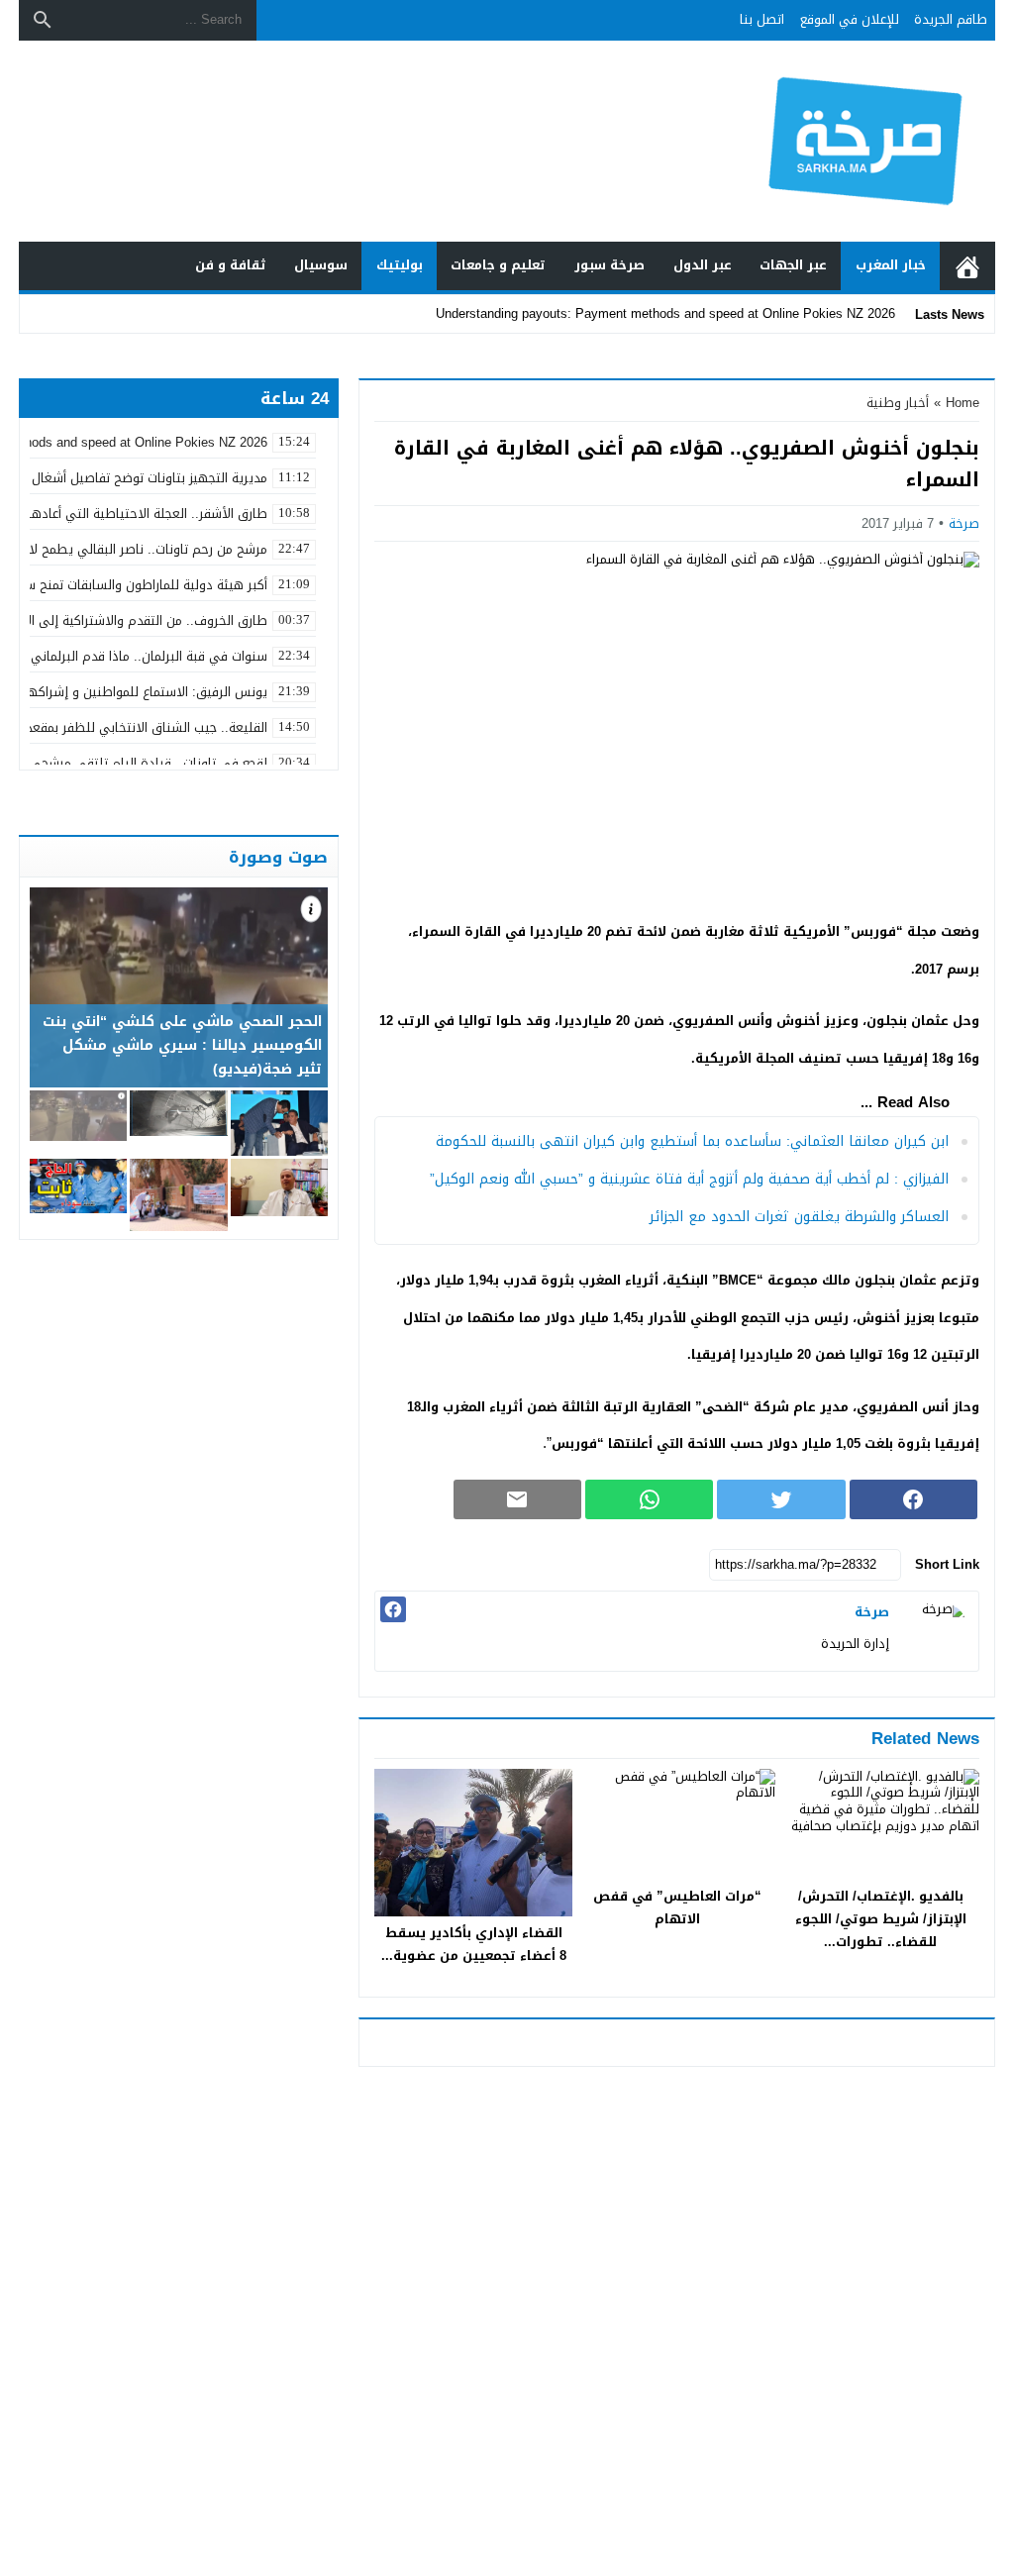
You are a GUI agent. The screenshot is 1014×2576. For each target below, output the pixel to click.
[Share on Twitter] (781, 1499)
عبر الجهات (793, 265)
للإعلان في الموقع (850, 19)
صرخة (964, 523)
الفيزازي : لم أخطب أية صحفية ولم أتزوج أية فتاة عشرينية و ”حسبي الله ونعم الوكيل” (689, 1179)
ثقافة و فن (231, 265)
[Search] (43, 20)
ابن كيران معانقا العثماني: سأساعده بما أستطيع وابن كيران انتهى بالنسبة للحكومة (692, 1141)
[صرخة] (939, 1631)
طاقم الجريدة (951, 19)
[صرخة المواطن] (867, 142)
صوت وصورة (278, 857)
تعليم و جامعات (498, 265)
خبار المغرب (891, 265)
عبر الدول (703, 265)
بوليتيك (400, 265)
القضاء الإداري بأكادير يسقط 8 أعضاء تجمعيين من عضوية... (474, 1944)
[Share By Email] (517, 1499)
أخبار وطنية (898, 403)
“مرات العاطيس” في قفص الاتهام (677, 1907)
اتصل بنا (762, 19)
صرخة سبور (609, 265)
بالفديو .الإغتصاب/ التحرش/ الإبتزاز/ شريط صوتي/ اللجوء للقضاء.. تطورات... (881, 1919)
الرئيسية (967, 266)
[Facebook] (393, 1609)
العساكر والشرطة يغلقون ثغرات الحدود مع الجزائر (799, 1217)
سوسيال (321, 265)
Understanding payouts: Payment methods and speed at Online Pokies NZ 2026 (665, 313)
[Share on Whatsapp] (649, 1499)
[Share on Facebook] (913, 1499)
